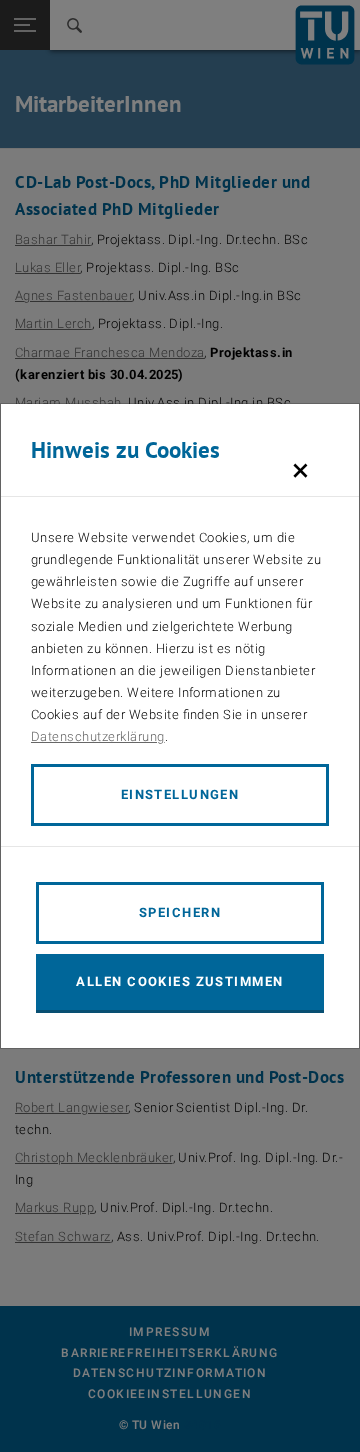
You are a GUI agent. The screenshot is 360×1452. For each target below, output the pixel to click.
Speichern (180, 912)
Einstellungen (180, 794)
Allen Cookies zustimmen (179, 981)
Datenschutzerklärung (98, 736)
